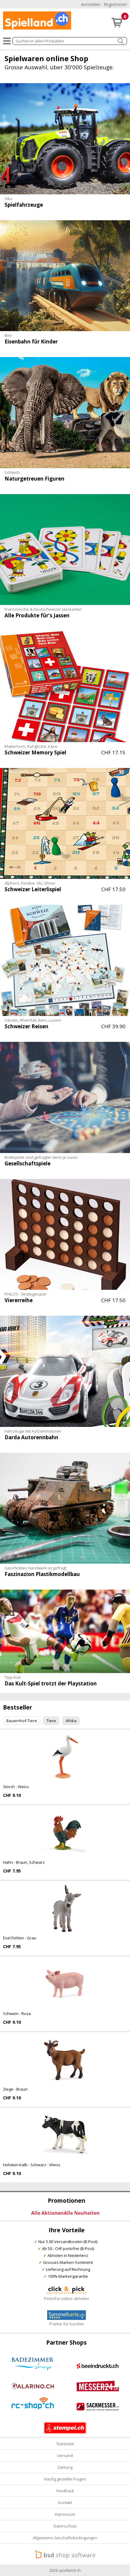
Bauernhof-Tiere (22, 1721)
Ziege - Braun (15, 2089)
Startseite (65, 2444)
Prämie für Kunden (67, 2324)
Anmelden (91, 4)
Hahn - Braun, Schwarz (24, 1862)
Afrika (71, 1721)
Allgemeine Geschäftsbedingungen (65, 2538)
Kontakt (65, 2502)
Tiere (51, 1721)
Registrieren (115, 4)
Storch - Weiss (16, 1787)
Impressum (65, 2514)
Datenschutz (65, 2526)
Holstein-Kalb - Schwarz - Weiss (32, 2165)
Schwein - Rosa (17, 2013)
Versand (65, 2455)
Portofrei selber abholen (67, 2299)
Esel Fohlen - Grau (20, 1938)
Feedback (65, 2491)
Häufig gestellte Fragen (65, 2479)
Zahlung (65, 2467)
